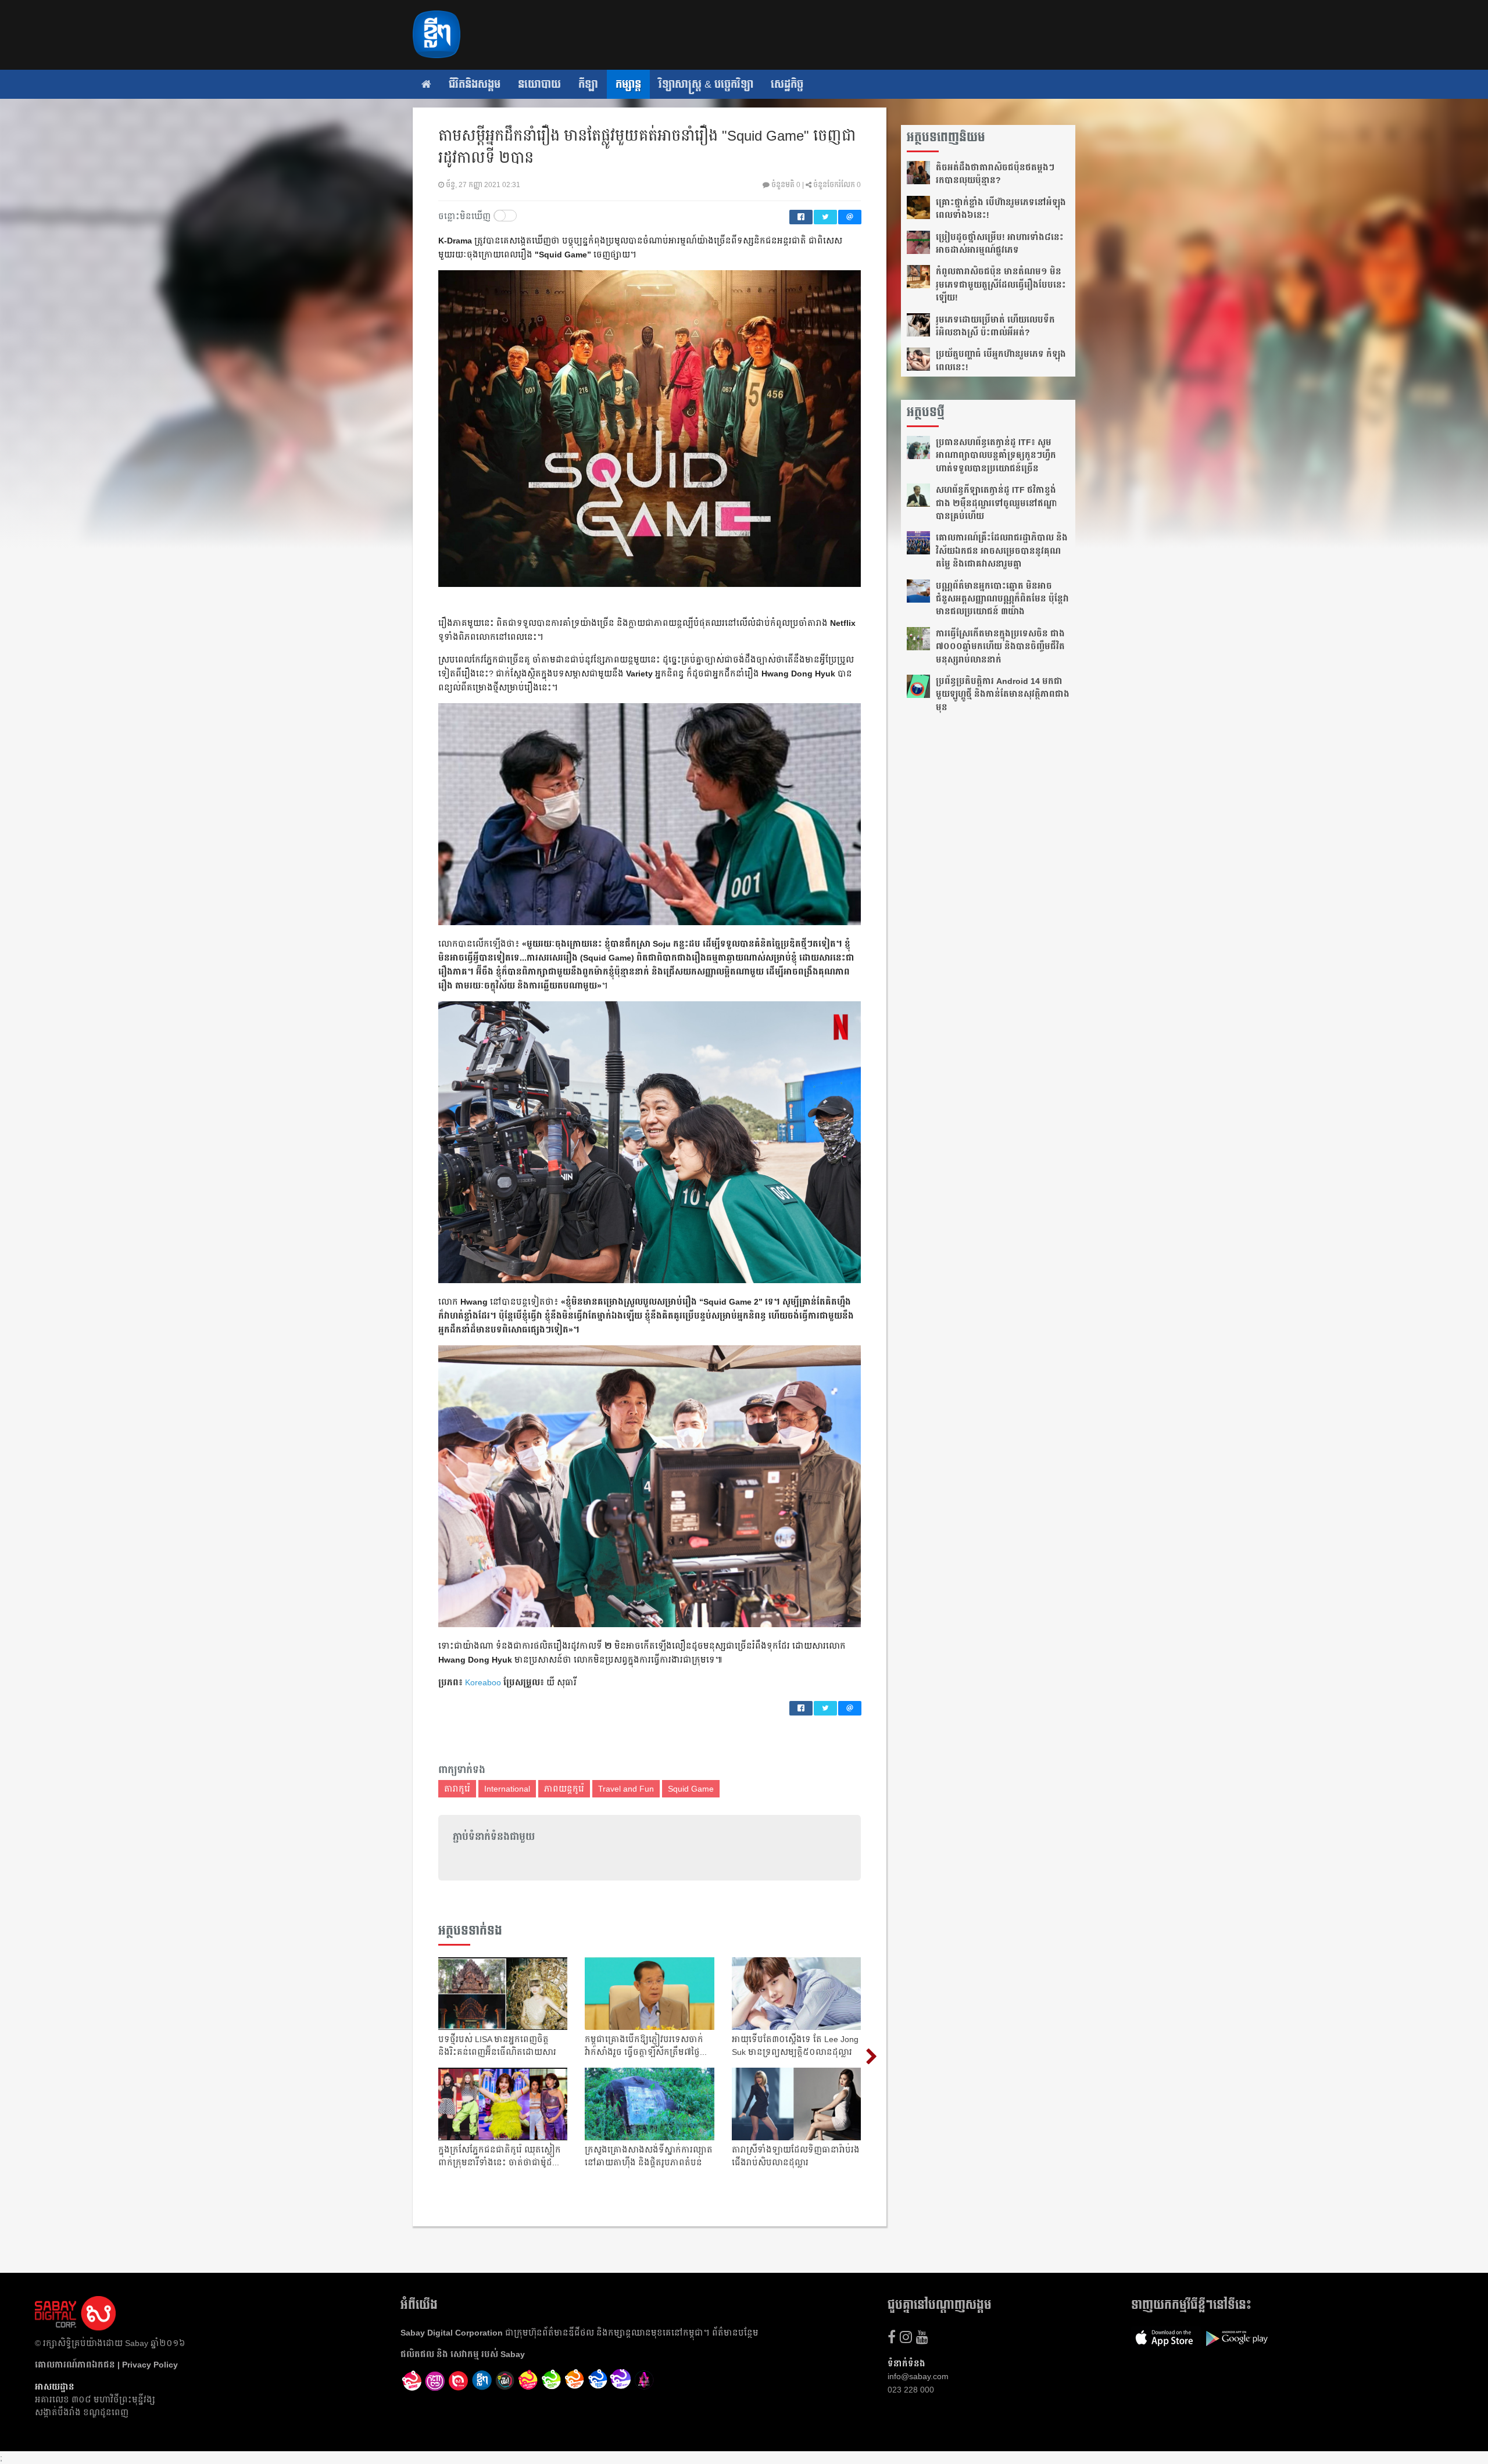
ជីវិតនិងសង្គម (475, 84)
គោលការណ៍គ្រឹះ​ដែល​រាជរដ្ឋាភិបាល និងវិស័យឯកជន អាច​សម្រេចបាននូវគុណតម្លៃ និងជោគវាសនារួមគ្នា (1002, 551)
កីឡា (588, 84)
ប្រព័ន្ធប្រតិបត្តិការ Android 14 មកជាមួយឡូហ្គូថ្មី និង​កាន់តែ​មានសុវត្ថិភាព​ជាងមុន (1003, 694)
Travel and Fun (626, 1789)
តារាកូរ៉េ (457, 1789)
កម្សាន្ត (628, 84)
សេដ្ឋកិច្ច (787, 84)
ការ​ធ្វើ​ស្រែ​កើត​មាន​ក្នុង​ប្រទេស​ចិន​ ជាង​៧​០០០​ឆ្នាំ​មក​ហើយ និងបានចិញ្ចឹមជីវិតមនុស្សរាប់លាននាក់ (1000, 647)
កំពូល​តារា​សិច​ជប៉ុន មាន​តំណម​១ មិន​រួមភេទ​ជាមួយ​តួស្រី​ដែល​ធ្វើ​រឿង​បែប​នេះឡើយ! (1001, 284)
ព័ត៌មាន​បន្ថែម (735, 2333)
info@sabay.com (918, 2376)
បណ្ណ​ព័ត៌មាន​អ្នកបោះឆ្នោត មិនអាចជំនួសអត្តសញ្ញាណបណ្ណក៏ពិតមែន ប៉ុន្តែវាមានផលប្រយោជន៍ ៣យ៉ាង (1002, 599)
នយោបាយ (539, 84)
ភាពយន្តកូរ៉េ (564, 1789)
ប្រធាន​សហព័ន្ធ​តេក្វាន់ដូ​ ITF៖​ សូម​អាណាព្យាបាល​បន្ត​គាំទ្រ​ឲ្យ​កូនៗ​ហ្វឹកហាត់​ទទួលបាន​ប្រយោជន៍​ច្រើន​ (996, 455)
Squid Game (691, 1789)
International (507, 1789)
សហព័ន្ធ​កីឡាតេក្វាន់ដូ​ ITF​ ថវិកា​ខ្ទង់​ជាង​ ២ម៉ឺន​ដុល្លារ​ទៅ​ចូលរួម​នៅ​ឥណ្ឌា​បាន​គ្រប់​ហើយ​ (997, 503)
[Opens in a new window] (412, 2381)
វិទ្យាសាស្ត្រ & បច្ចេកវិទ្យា (706, 84)
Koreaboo (483, 1682)
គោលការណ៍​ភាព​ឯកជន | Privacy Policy (106, 2365)
